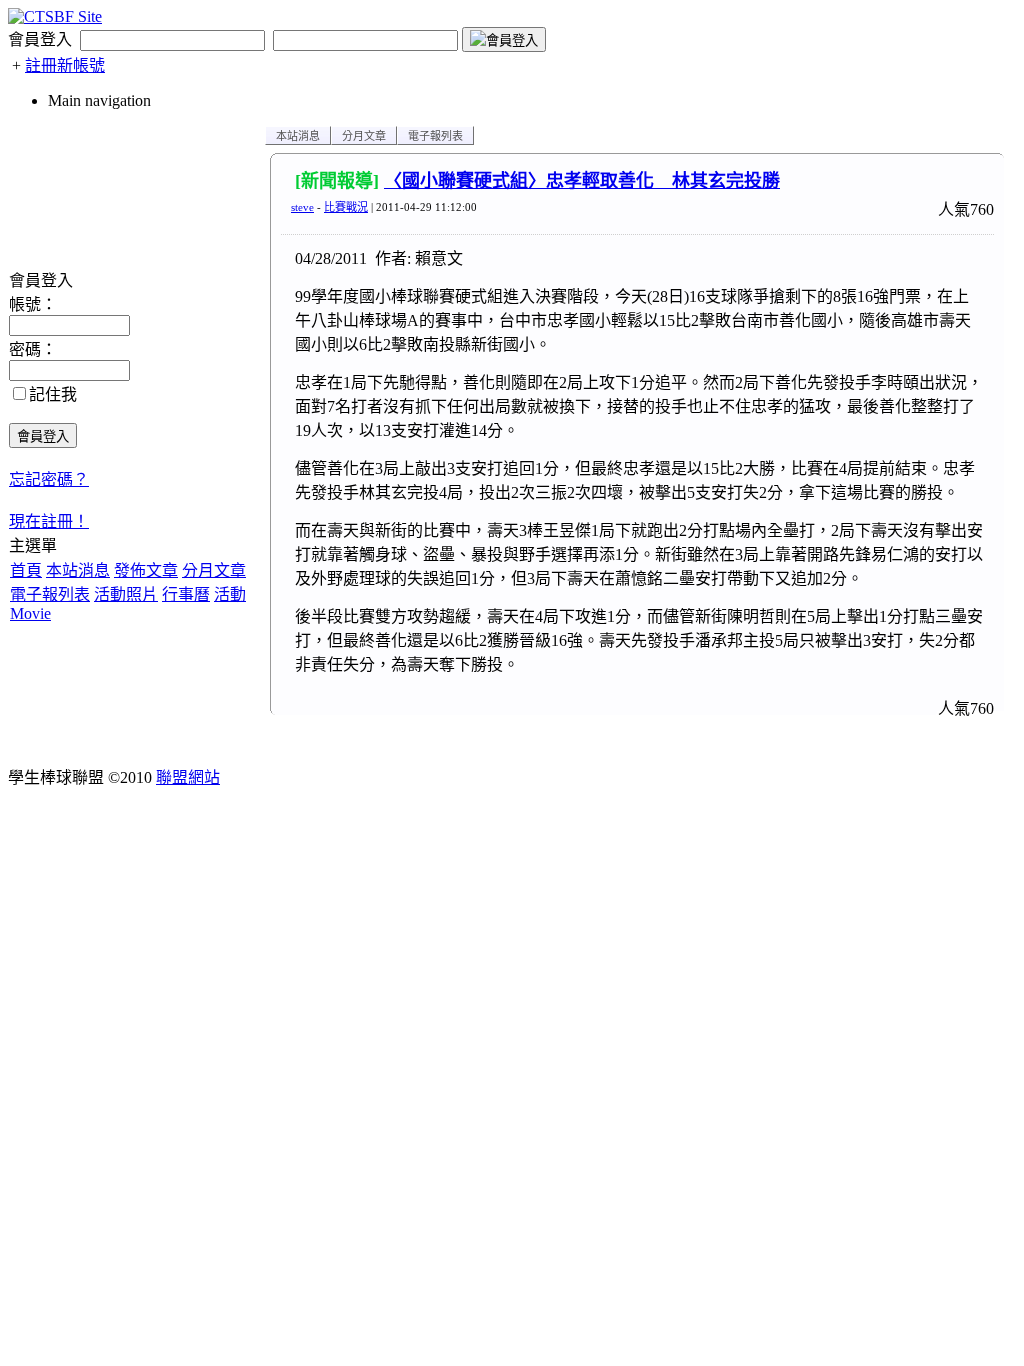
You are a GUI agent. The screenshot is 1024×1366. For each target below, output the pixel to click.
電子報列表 (50, 594)
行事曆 (186, 594)
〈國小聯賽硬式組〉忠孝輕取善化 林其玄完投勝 (582, 181)
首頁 (26, 570)
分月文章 (214, 570)
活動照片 (126, 594)
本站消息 (78, 570)
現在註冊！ (49, 521)
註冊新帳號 (65, 65)
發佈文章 (146, 570)
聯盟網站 (188, 777)
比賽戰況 (346, 207)
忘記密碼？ (49, 479)
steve (302, 207)
